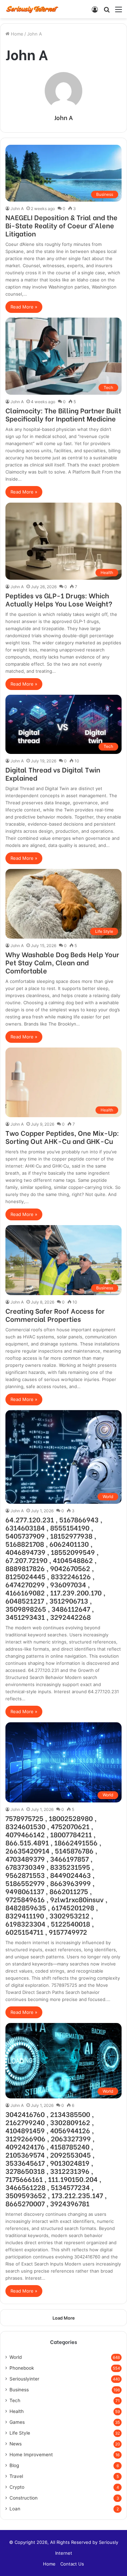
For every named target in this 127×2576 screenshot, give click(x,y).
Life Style (20, 2433)
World (16, 2357)
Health (17, 2411)
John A (63, 117)
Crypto (17, 2487)
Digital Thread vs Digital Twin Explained (53, 773)
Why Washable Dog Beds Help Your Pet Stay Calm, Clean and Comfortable (62, 962)
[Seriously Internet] (32, 9)
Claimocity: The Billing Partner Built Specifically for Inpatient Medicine (63, 414)
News (16, 2444)
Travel (16, 2476)
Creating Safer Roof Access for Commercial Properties (55, 1315)
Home (16, 34)
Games (17, 2422)
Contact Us (72, 2564)
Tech (15, 2400)
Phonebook (22, 2368)
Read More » (24, 307)
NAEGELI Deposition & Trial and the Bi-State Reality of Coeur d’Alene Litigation (61, 225)
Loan (15, 2509)
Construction (24, 2498)
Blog (14, 2465)
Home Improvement (31, 2455)
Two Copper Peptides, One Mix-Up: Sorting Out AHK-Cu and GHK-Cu (62, 1137)
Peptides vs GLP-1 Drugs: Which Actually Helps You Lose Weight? (59, 599)
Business (19, 2390)
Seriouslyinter (24, 2379)
